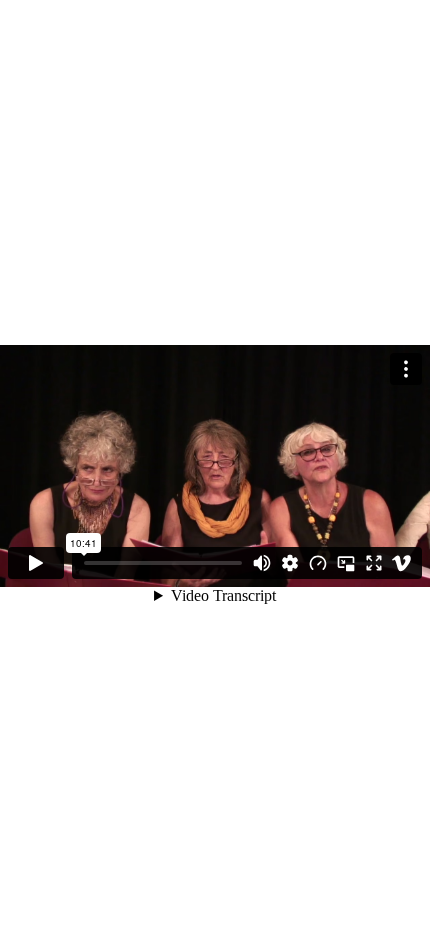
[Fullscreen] (374, 563)
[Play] (36, 563)
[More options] (406, 369)
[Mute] (262, 563)
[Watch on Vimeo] (402, 563)
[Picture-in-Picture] (346, 563)
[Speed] (318, 563)
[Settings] (290, 563)
